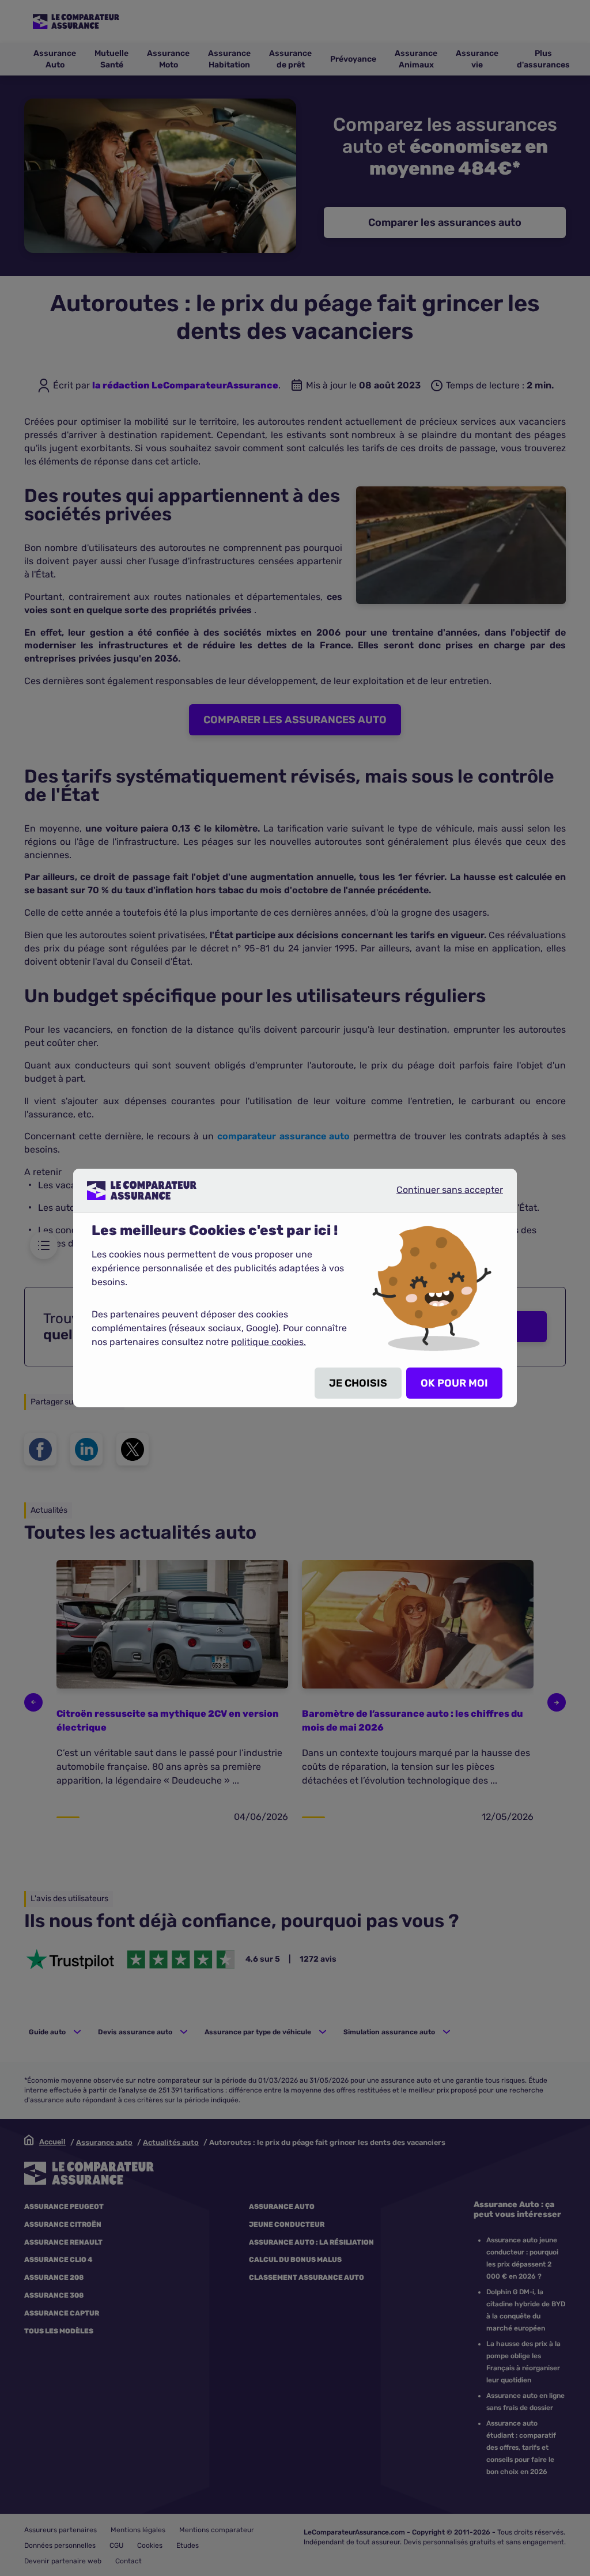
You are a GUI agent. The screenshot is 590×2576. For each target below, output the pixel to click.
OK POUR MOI (454, 1383)
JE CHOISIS (358, 1383)
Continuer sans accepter (440, 1195)
